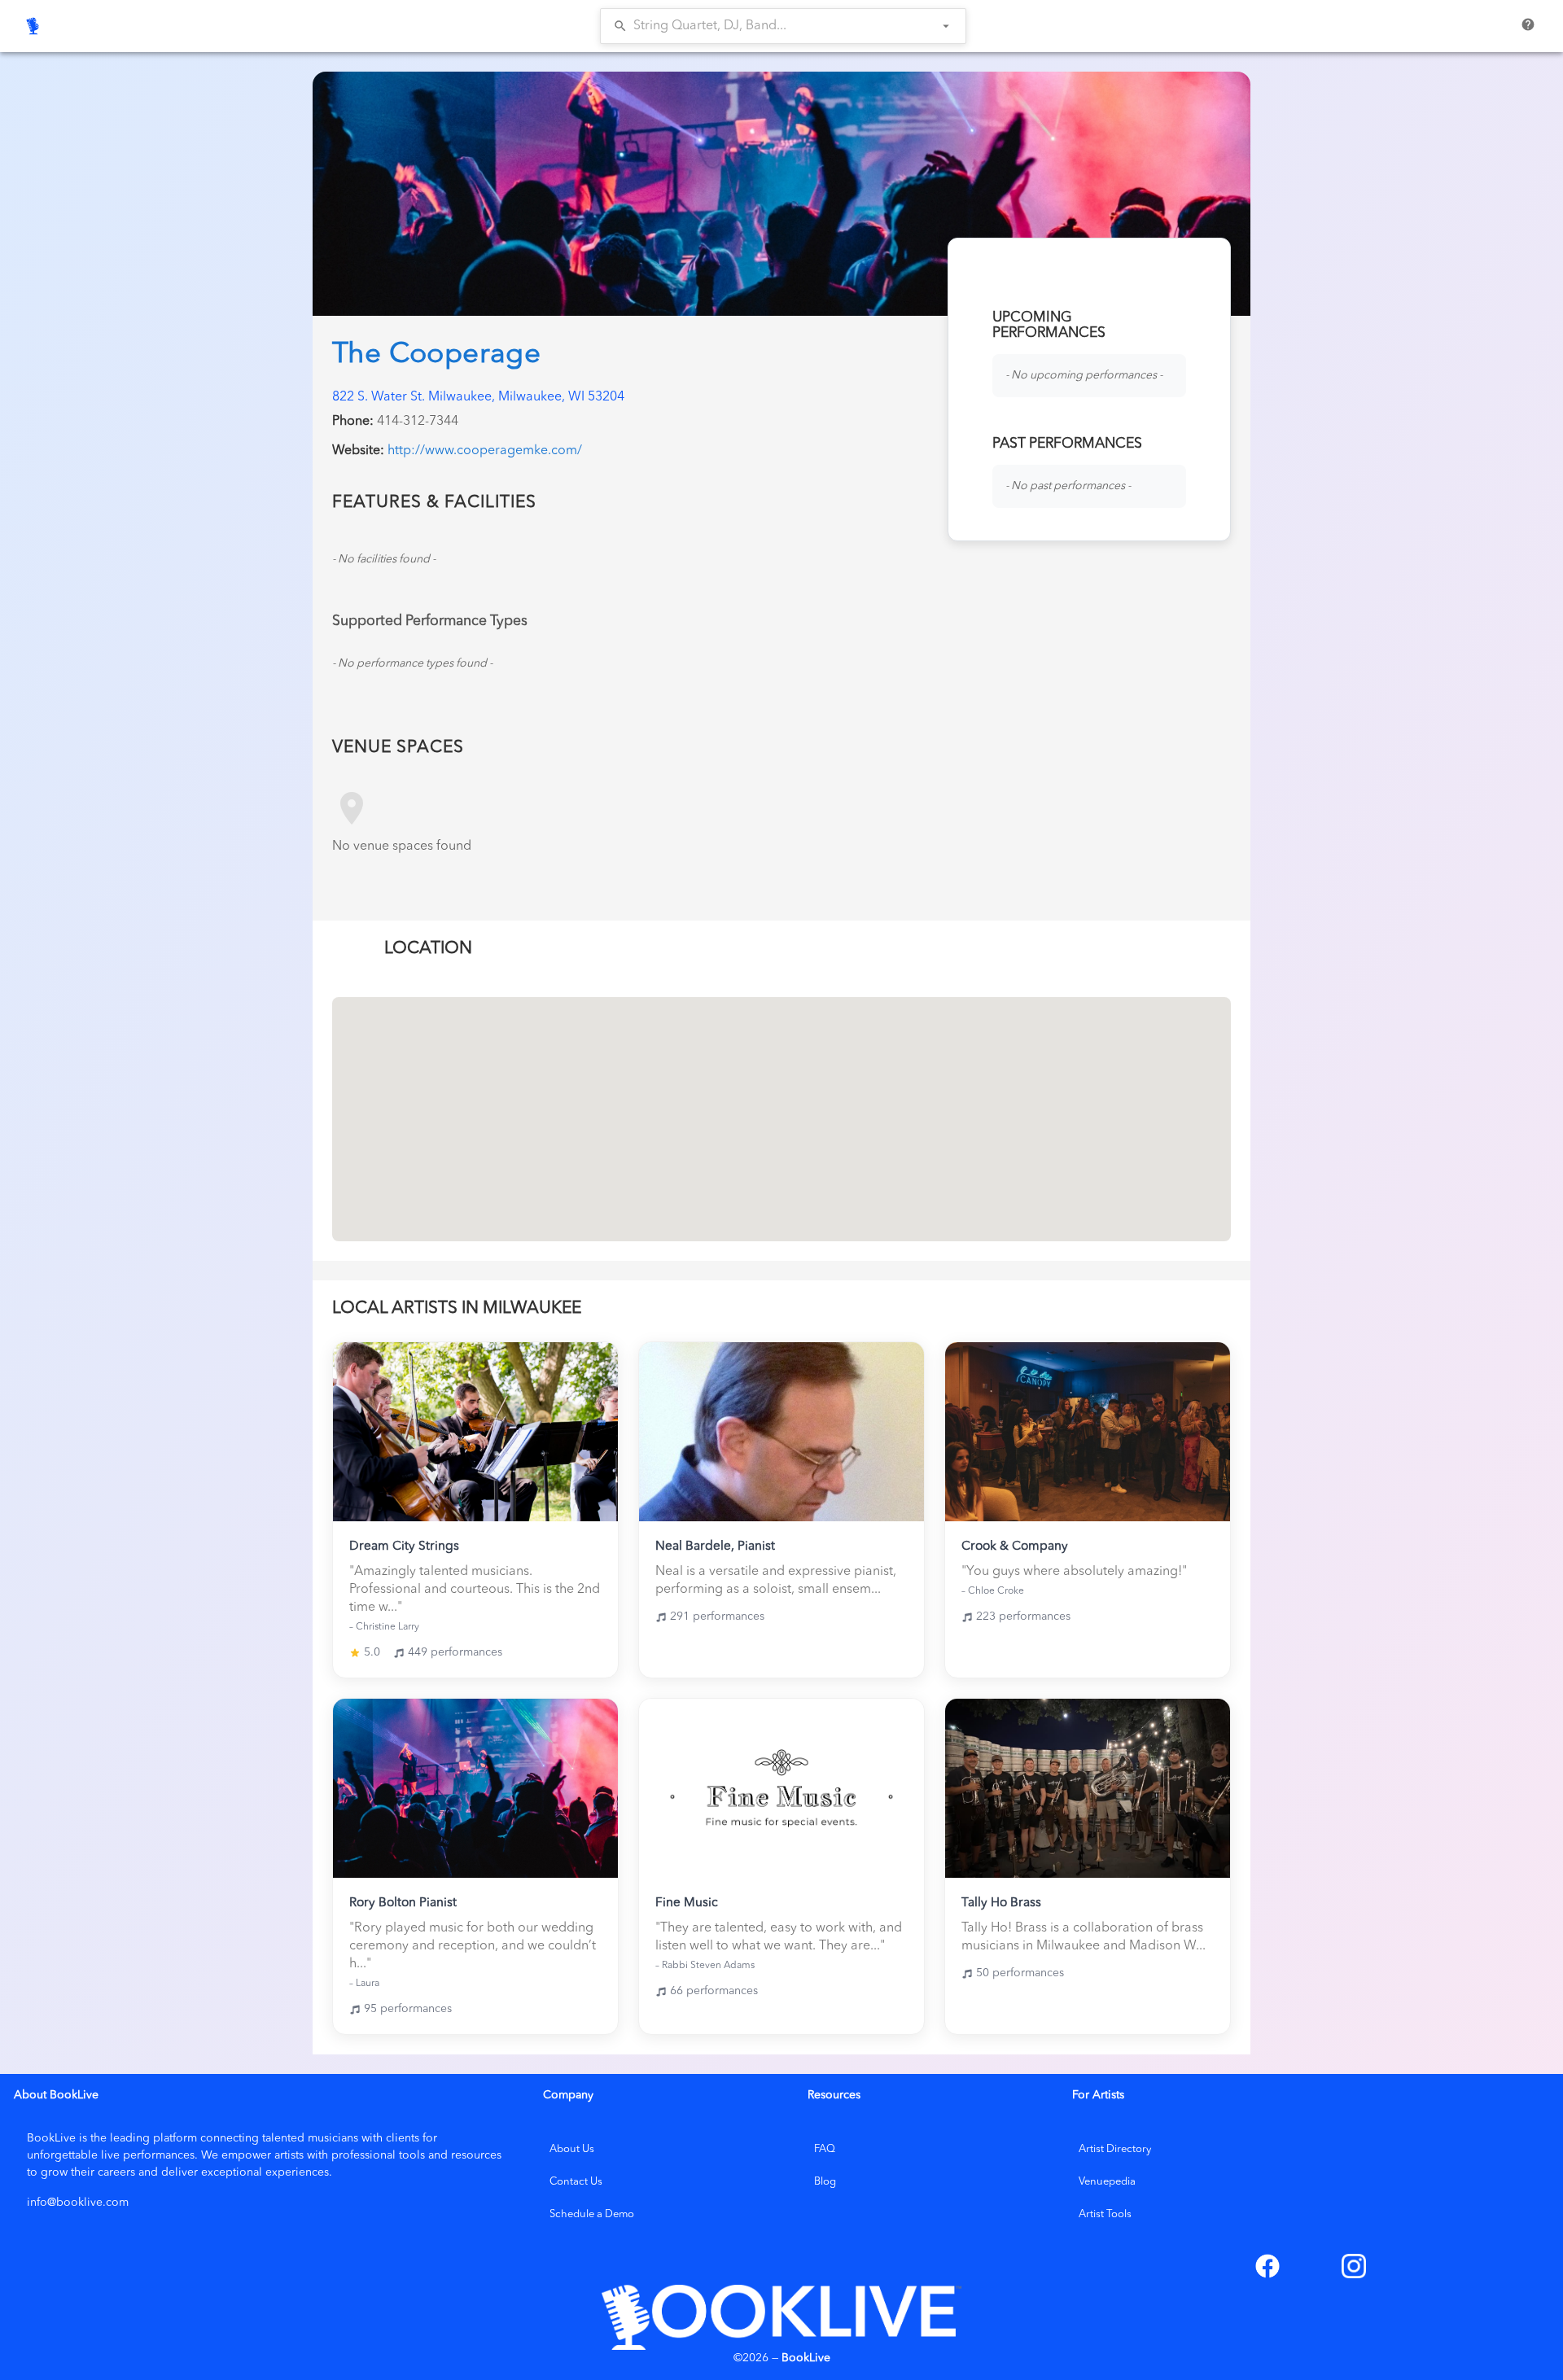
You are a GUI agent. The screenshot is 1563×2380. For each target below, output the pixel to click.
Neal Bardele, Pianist (715, 1547)
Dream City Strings (404, 1547)
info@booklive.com (78, 2203)
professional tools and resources (416, 2155)
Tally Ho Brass (1001, 1903)
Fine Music (687, 1903)
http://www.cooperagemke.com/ (485, 451)
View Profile (475, 1432)
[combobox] (772, 26)
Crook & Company (1015, 1547)
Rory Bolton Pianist (403, 1903)
